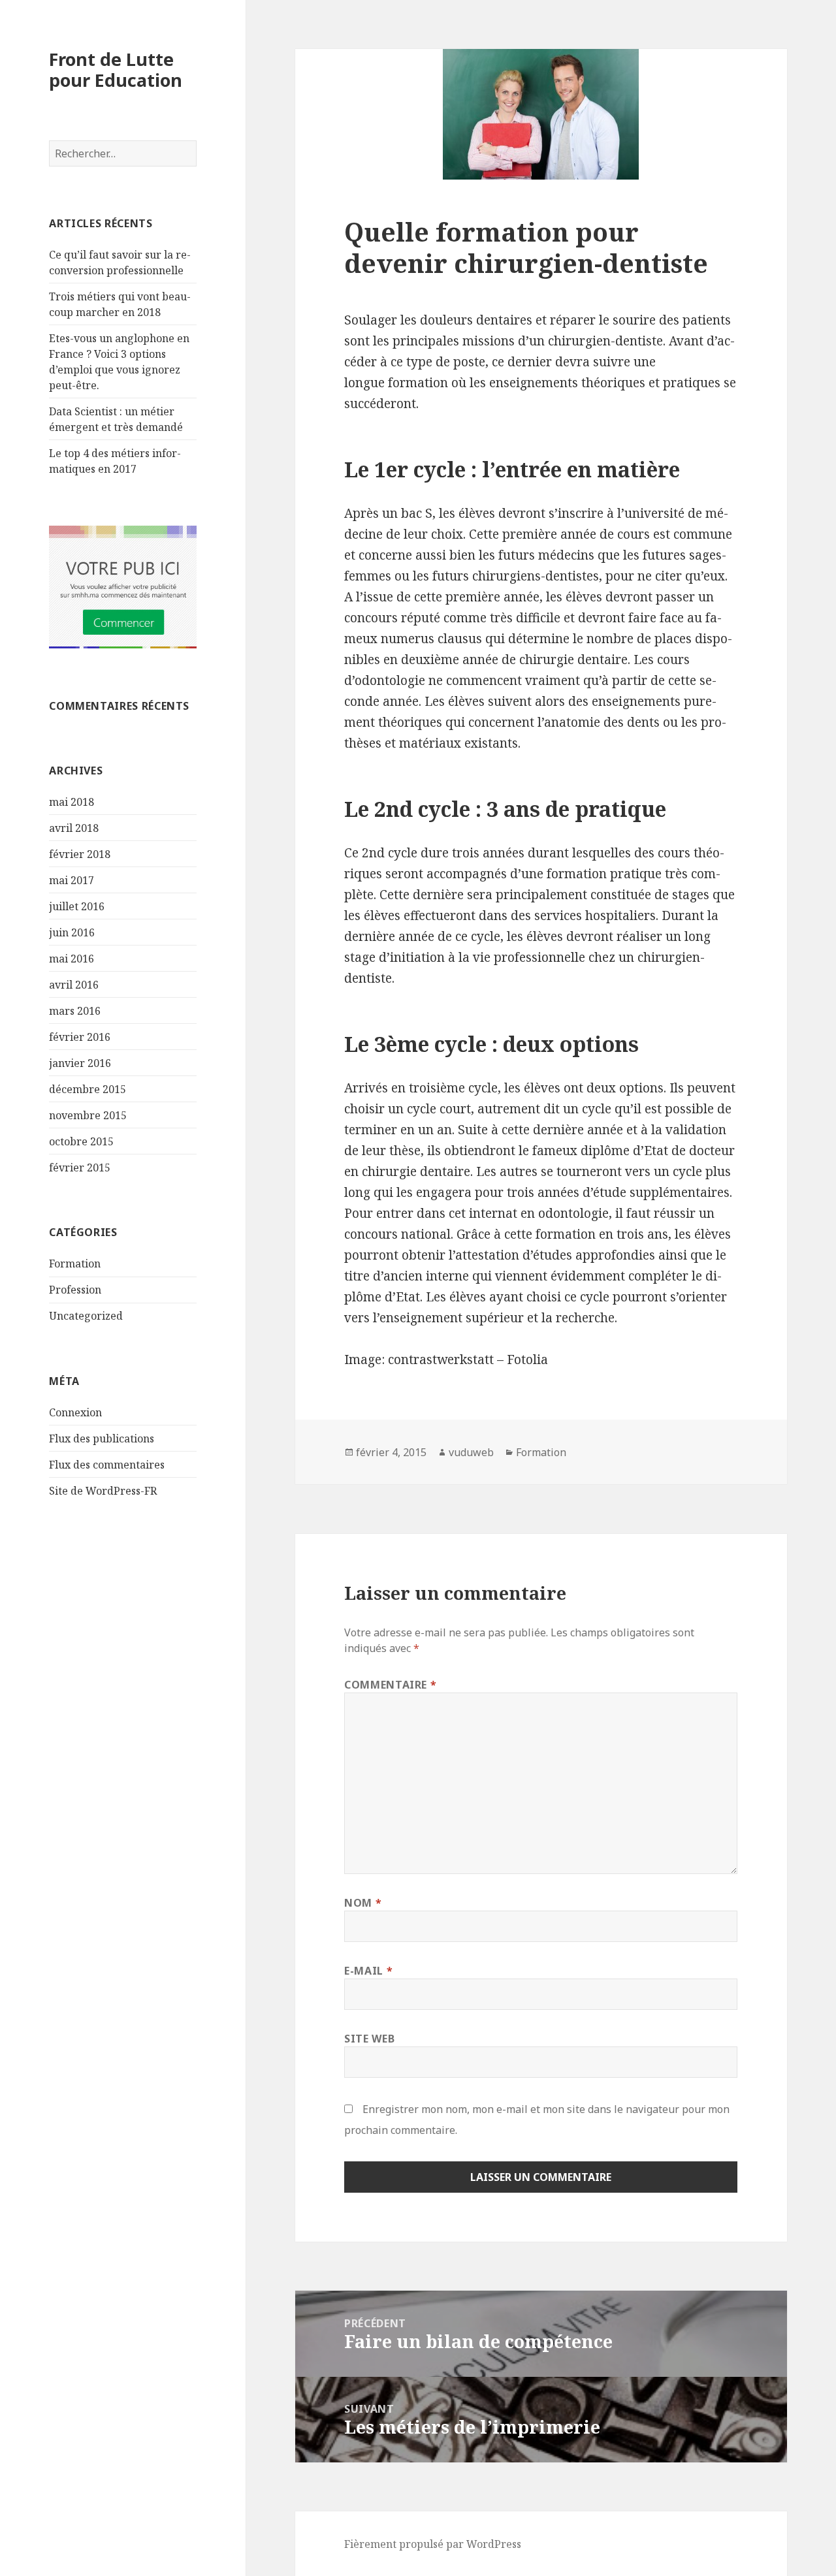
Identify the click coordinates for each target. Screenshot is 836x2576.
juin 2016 (72, 932)
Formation (75, 1264)
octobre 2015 (81, 1141)
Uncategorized (86, 1316)
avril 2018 (74, 828)
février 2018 (80, 854)
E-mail (368, 1971)
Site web (369, 2039)
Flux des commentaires (107, 1465)
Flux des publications (102, 1439)
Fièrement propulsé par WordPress (433, 2544)
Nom (363, 1903)
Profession (75, 1290)
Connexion (75, 1412)
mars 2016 (75, 1011)
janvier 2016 (80, 1063)
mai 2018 (72, 802)
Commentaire (390, 1685)
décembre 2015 (88, 1089)
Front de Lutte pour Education (116, 70)
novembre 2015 (88, 1115)
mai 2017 (72, 880)
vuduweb (471, 1452)
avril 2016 (74, 985)
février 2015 (80, 1168)
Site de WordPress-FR (103, 1491)
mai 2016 (72, 959)
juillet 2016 (77, 906)
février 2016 (80, 1037)
